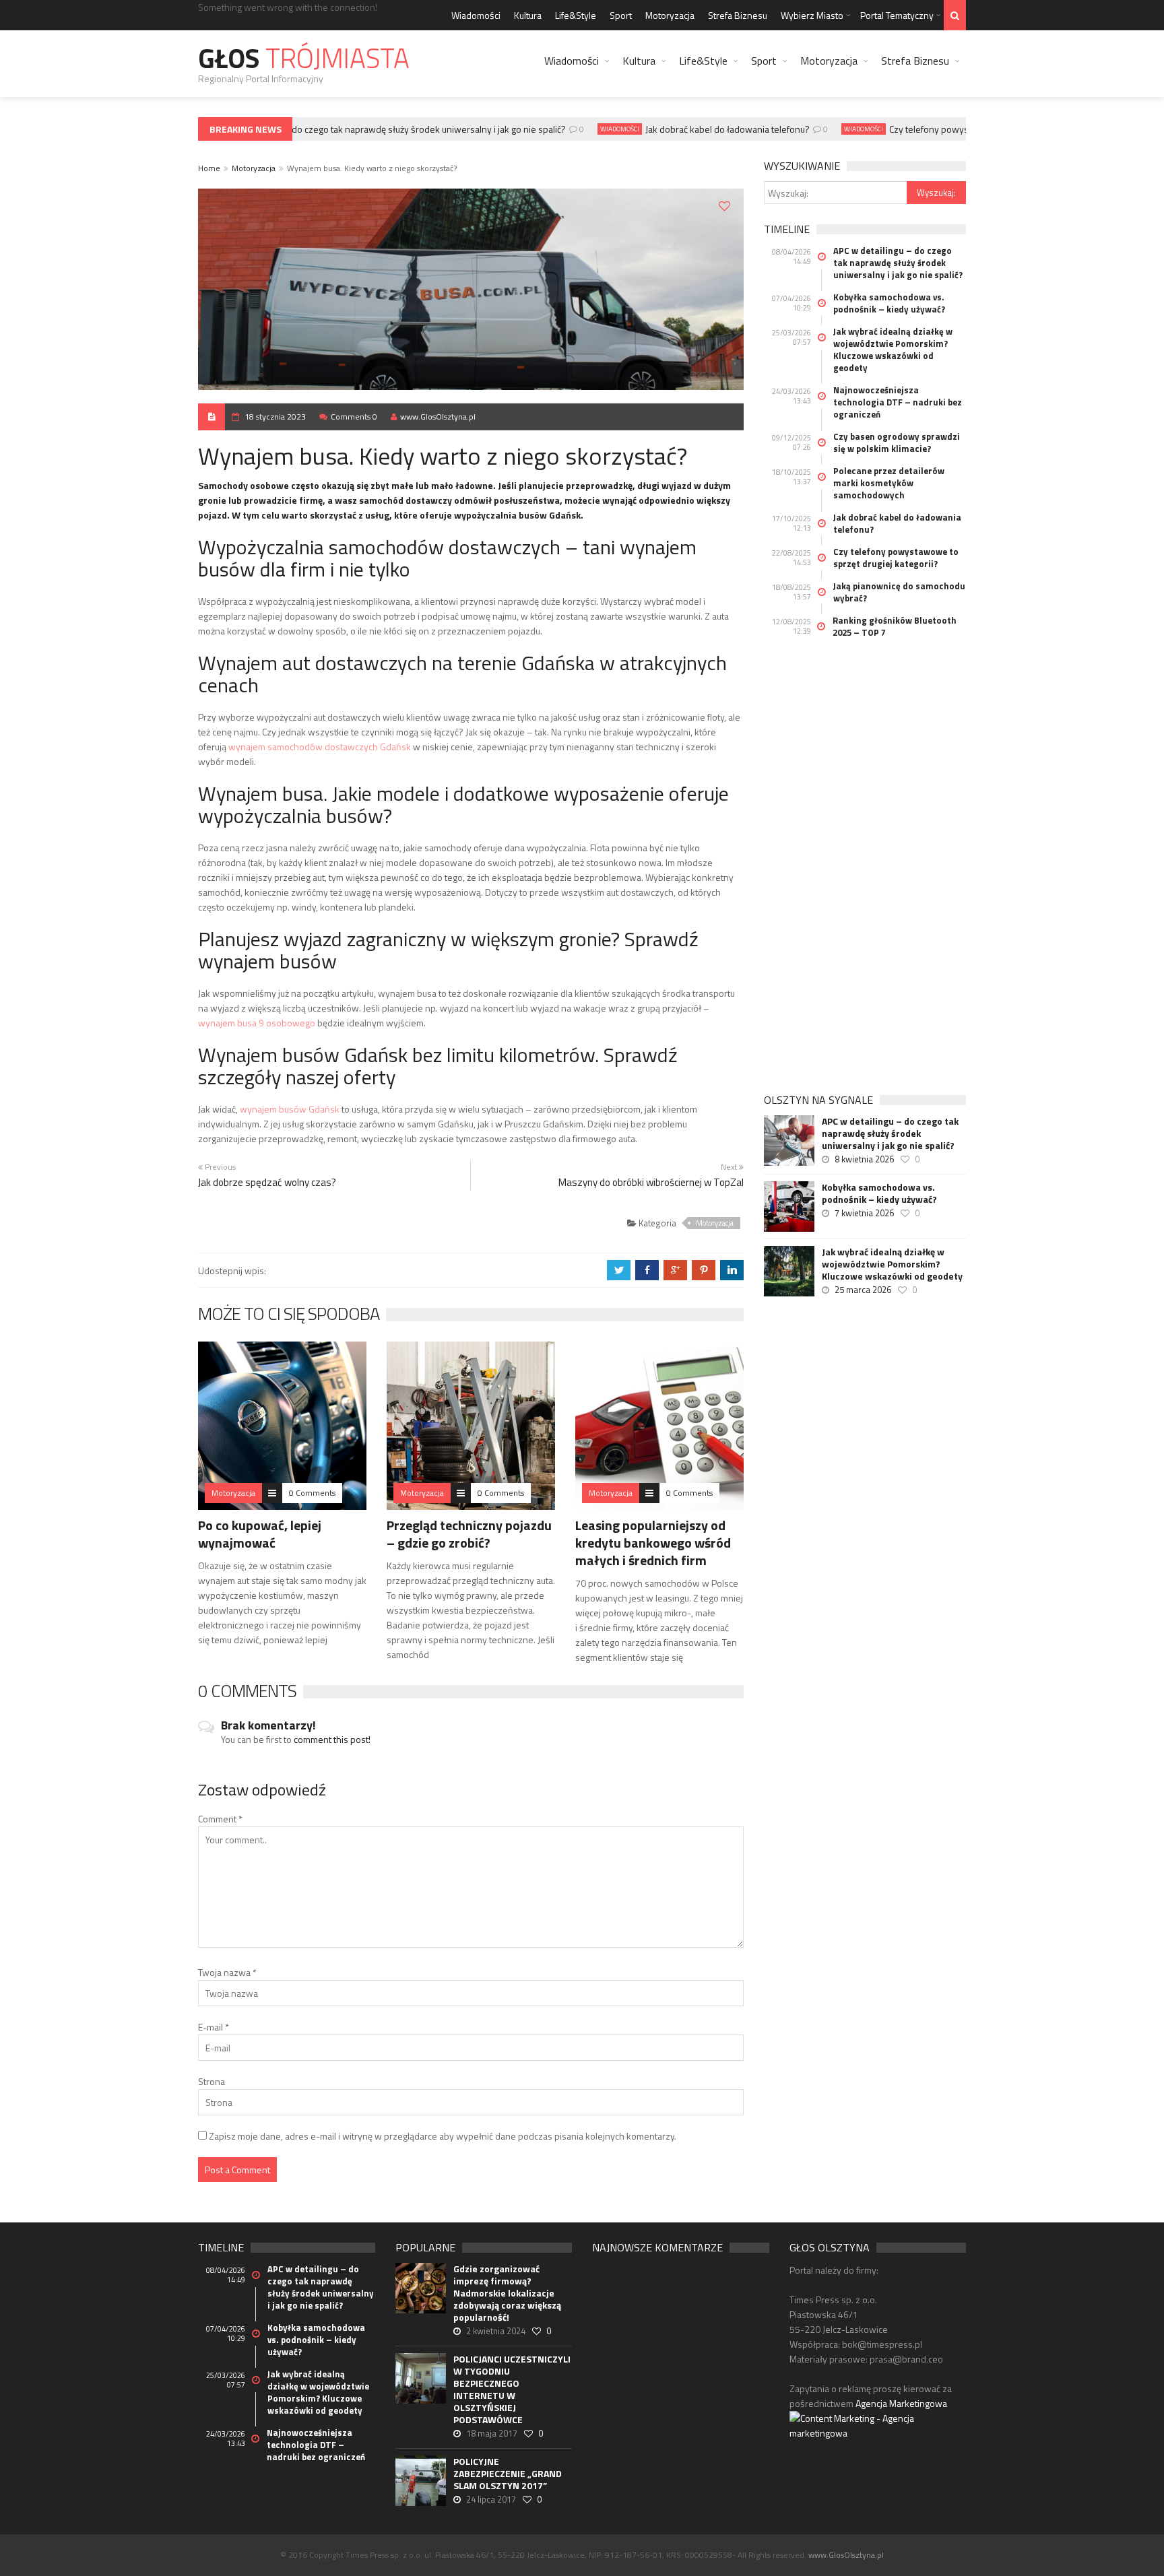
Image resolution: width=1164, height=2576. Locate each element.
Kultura (528, 15)
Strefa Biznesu (738, 15)
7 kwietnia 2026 (864, 1213)
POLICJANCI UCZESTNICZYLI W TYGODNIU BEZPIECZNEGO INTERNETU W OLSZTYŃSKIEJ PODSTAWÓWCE (512, 2389)
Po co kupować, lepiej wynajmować (260, 1534)
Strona (212, 2081)
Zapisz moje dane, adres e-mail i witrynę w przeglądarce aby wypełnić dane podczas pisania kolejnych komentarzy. (443, 2136)
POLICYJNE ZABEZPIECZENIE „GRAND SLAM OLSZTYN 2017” (508, 2474)
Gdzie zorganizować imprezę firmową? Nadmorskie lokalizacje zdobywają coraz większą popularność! (507, 2293)
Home (209, 168)
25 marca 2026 (863, 1290)
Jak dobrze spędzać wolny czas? (267, 1182)
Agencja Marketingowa (901, 2403)
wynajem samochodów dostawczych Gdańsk (320, 747)
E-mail (214, 2027)
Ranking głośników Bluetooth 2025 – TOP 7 (895, 626)
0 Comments (312, 1493)
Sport (621, 15)
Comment (220, 1819)
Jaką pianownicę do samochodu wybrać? (899, 592)
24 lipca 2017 (491, 2499)
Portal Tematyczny (897, 15)
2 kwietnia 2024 (496, 2331)
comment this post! (332, 1739)
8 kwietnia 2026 (864, 1159)
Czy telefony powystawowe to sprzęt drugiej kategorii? (896, 558)
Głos (304, 58)
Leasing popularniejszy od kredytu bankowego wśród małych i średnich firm (653, 1543)
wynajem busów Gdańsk (290, 1109)
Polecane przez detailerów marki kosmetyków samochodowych (889, 483)
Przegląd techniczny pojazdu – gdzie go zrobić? (469, 1534)
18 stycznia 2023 (275, 417)
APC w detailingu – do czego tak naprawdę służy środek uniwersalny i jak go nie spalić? (368, 129)
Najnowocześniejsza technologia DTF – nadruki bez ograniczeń (898, 402)
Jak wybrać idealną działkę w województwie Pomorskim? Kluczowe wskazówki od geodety (893, 350)
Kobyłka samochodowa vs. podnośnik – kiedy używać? (889, 303)
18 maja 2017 (492, 2433)
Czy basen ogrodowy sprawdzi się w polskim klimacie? (897, 442)
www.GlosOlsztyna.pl (438, 417)
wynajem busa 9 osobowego (257, 1023)
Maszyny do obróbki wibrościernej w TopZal (651, 1182)
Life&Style (576, 15)
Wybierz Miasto (812, 15)
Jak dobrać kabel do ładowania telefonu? (705, 129)
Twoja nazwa (227, 1972)
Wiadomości (476, 15)
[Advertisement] (865, 869)
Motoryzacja (670, 15)
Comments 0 (354, 417)
